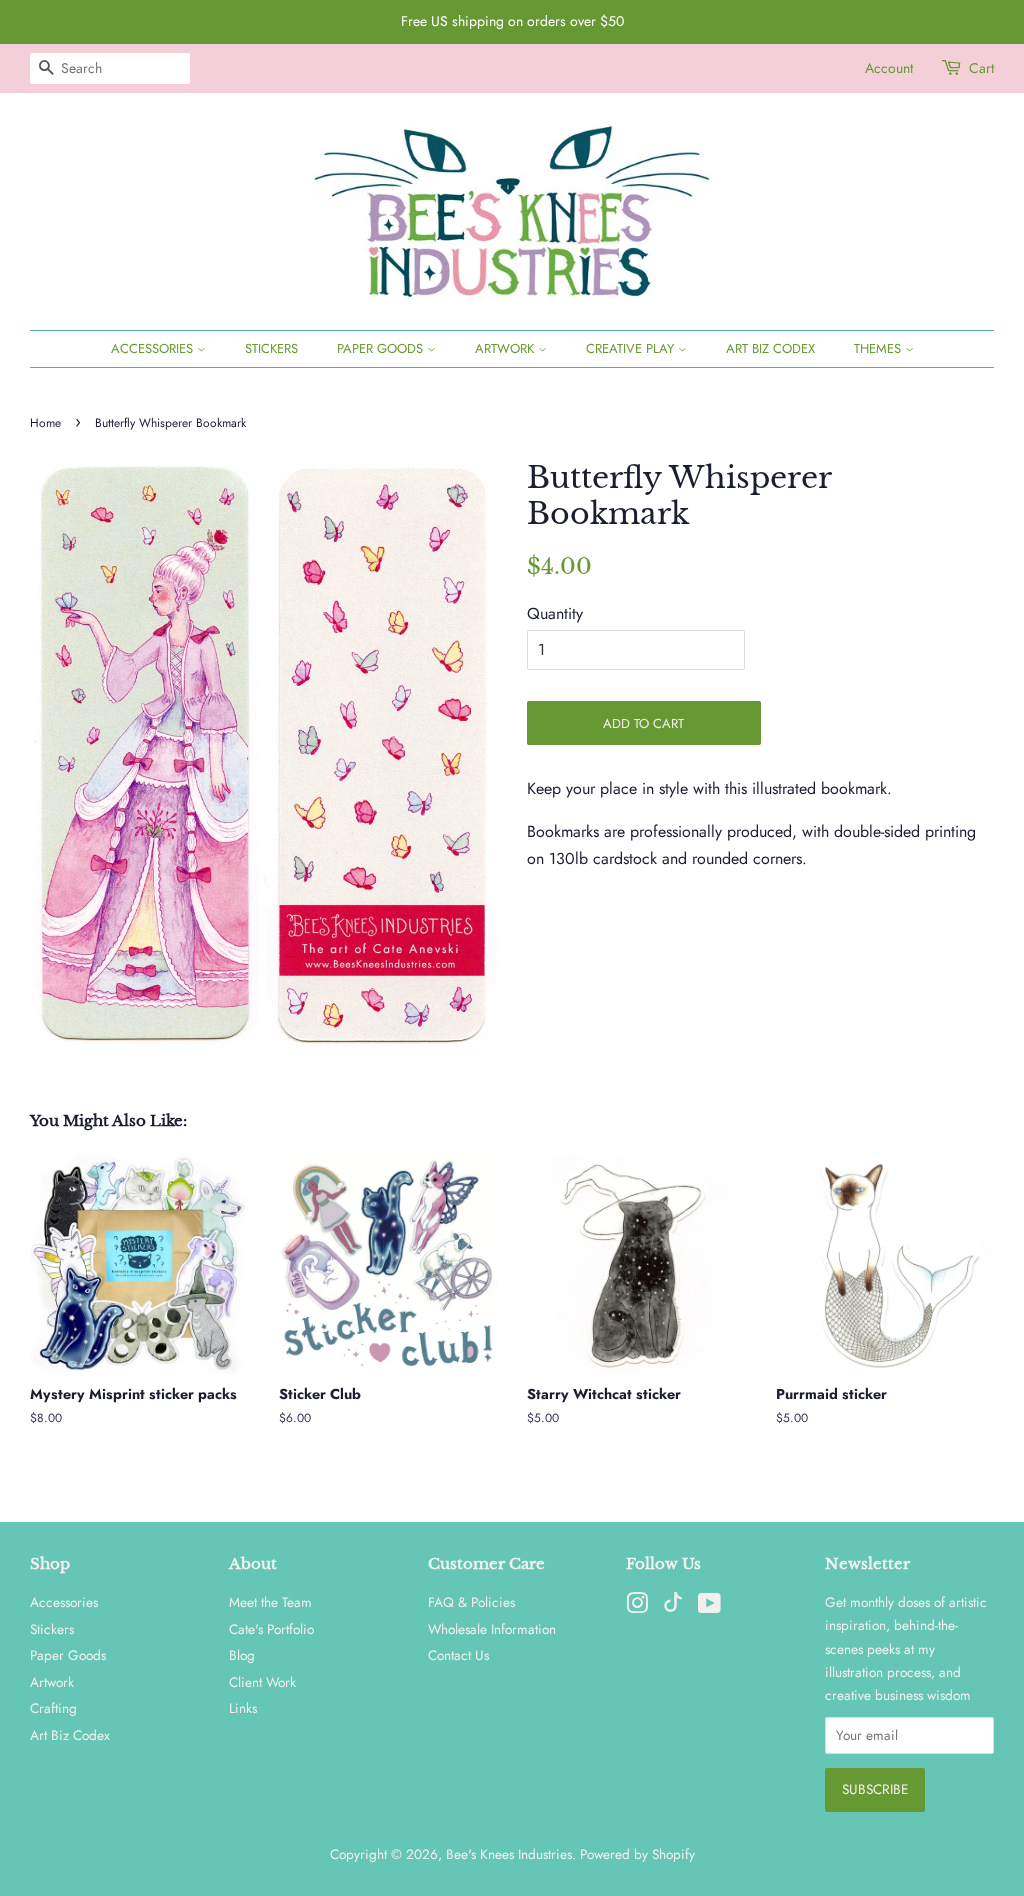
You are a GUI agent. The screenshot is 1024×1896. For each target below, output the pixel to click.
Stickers (271, 348)
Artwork (506, 348)
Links (243, 1708)
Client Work (262, 1682)
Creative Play (632, 348)
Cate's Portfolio (271, 1629)
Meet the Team (270, 1602)
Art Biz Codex (770, 348)
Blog (242, 1655)
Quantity (555, 613)
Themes (879, 348)
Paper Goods (382, 348)
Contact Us (458, 1655)
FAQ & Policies (471, 1602)
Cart (981, 68)
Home (45, 423)
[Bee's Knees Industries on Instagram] (637, 1607)
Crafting (53, 1708)
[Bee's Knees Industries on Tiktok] (673, 1607)
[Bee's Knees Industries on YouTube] (709, 1607)
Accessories (154, 348)
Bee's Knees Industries (509, 1854)
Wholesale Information (492, 1629)
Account (889, 68)
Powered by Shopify (637, 1854)
